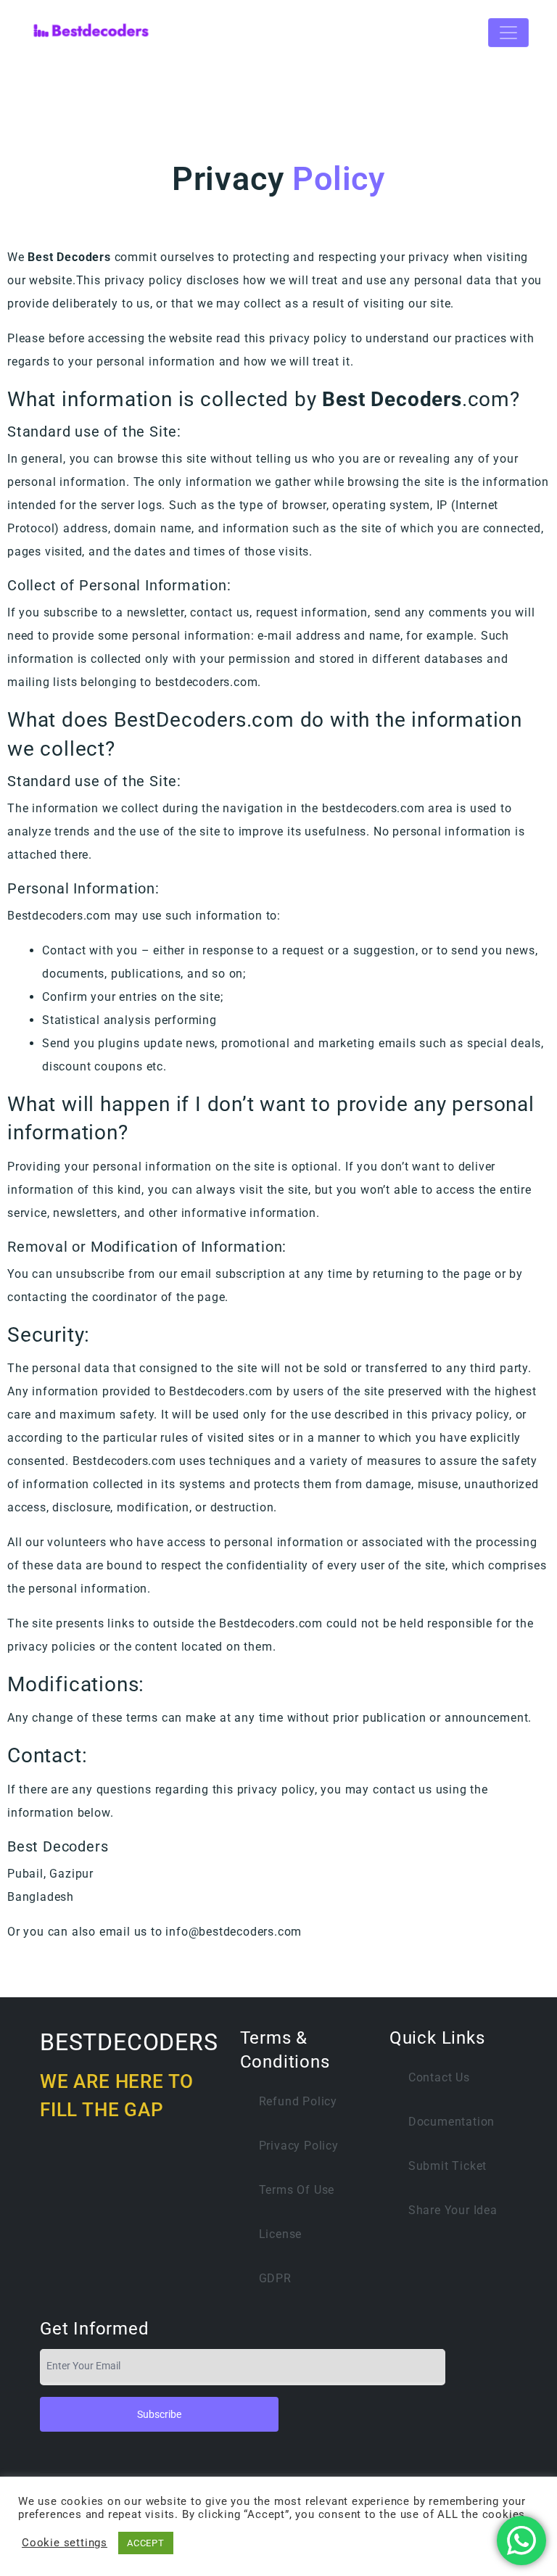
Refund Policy (298, 2101)
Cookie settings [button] (65, 2543)
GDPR (275, 2278)
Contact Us (439, 2077)
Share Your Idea (453, 2210)
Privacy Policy (299, 2146)
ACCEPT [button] (146, 2543)
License (281, 2234)
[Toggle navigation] (508, 33)
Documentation (451, 2122)
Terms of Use (297, 2190)
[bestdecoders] (91, 33)
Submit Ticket (447, 2166)
